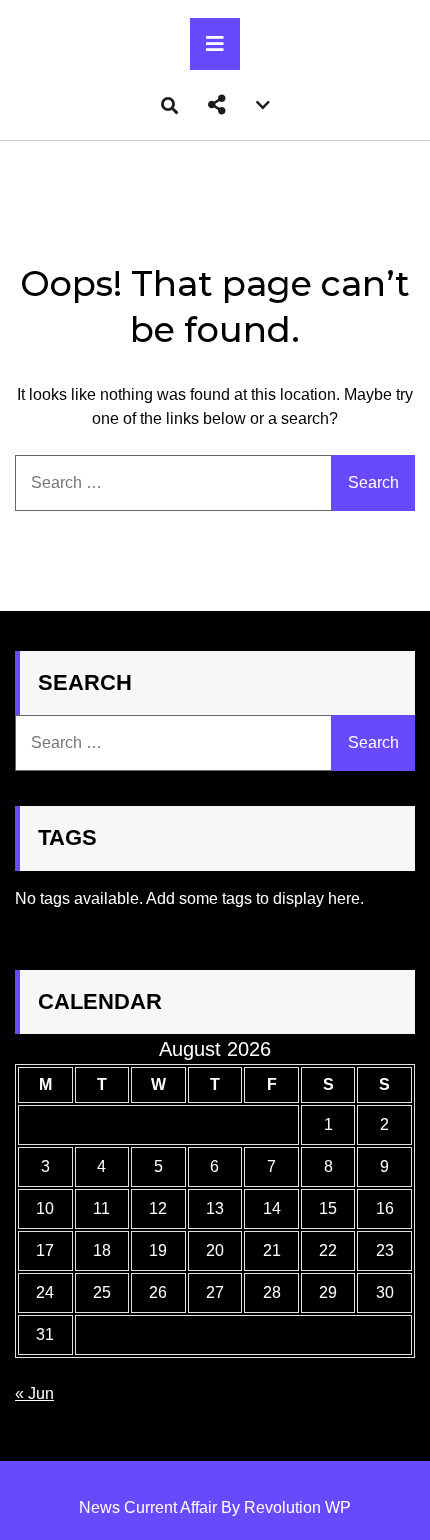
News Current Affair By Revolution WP (215, 1507)
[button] (217, 105)
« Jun (34, 1393)
